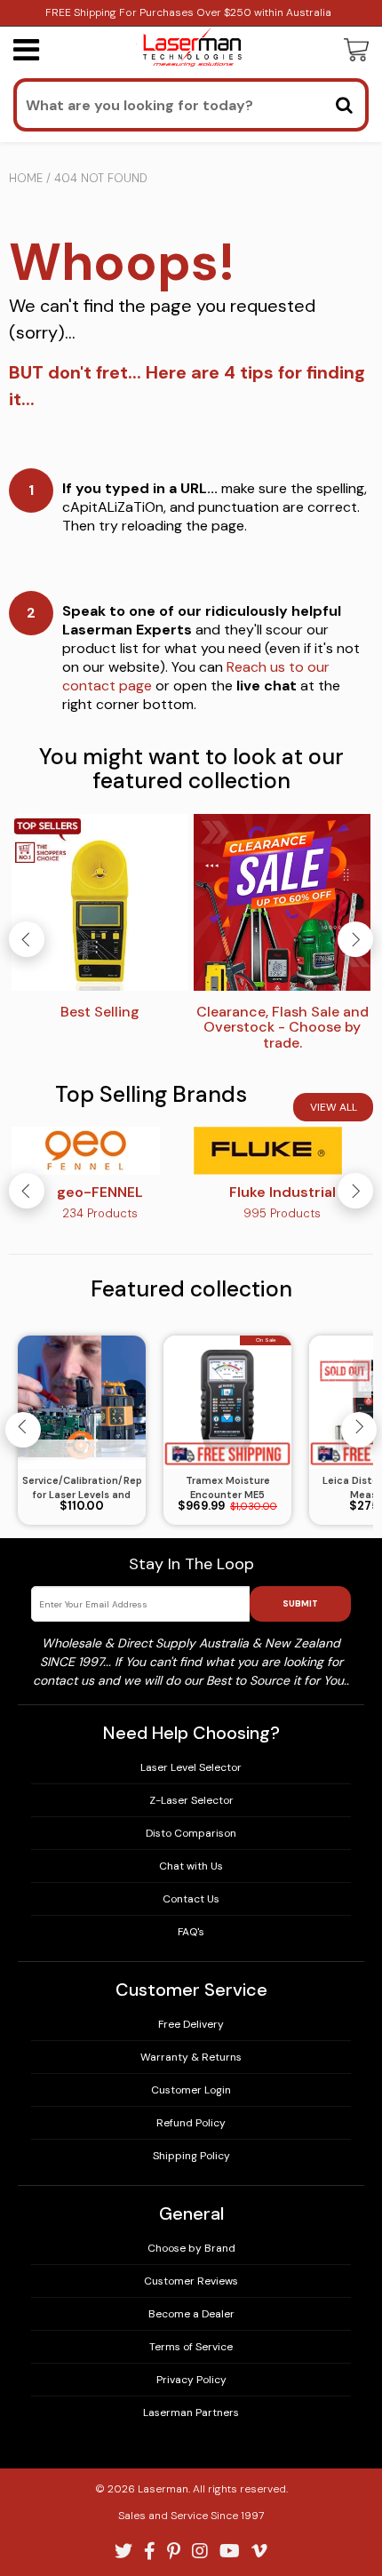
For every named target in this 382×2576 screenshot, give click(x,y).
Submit (300, 1603)
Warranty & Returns (191, 2057)
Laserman (163, 2489)
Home (26, 178)
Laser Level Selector (191, 1767)
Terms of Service (191, 2347)
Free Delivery (191, 2024)
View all (334, 1107)
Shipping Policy (191, 2156)
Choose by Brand (191, 2248)
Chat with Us (191, 1866)
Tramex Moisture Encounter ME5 (228, 1488)
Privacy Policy (191, 2380)
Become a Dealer (191, 2314)
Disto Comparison (191, 1833)
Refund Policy (191, 2123)
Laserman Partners (191, 2413)
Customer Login (191, 2090)
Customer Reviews (191, 2281)
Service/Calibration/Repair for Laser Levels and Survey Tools (82, 1488)
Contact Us (191, 1899)
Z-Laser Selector (191, 1800)
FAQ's (191, 1932)
